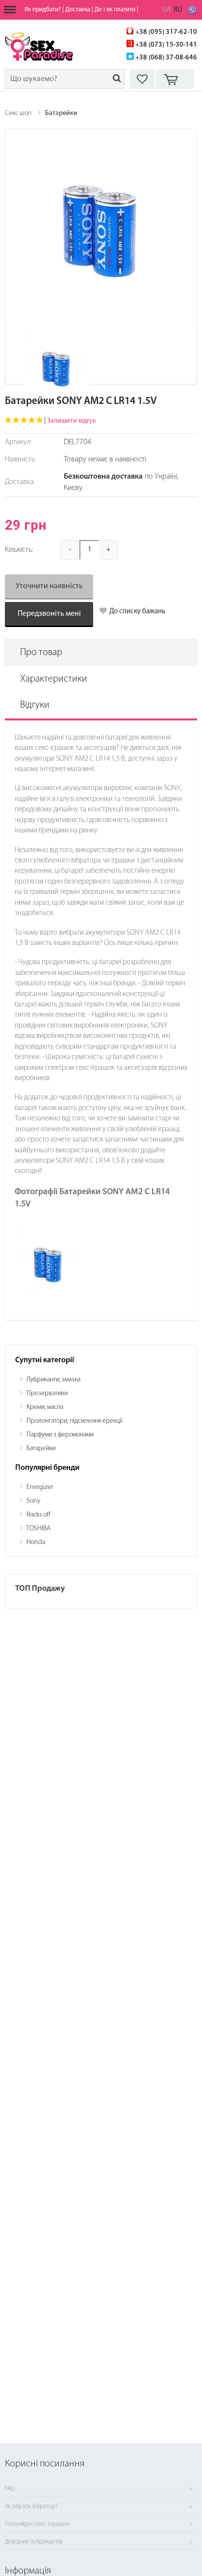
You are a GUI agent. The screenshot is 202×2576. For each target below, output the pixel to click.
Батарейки (61, 113)
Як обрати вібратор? (31, 2507)
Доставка (78, 10)
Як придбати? (43, 10)
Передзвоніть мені (49, 614)
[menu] (10, 10)
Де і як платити (115, 10)
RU (178, 10)
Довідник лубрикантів (34, 2542)
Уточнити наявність (49, 586)
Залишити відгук (72, 421)
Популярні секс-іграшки (37, 2524)
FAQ (10, 2489)
